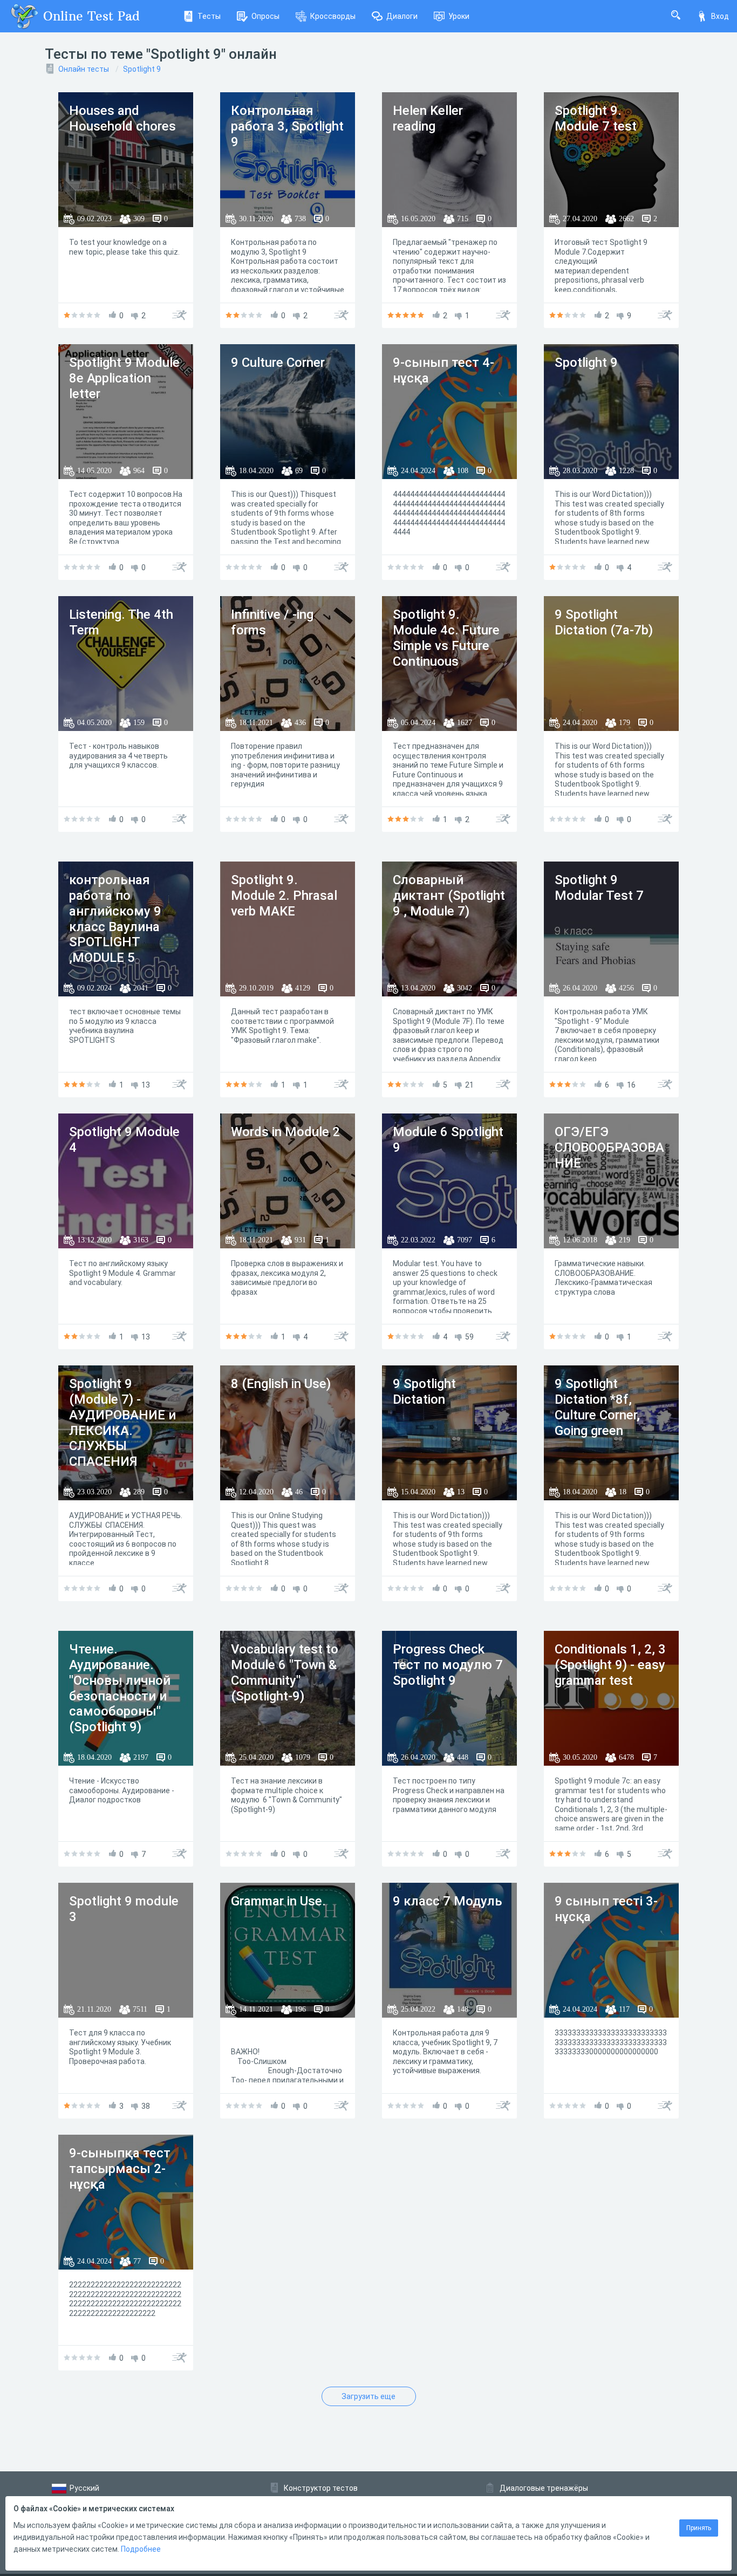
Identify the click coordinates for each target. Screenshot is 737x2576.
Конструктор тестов (321, 2488)
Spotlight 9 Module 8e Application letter (124, 378)
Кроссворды (333, 16)
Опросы (265, 16)
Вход (720, 16)
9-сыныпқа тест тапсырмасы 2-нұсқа (120, 2169)
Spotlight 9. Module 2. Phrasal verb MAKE (284, 896)
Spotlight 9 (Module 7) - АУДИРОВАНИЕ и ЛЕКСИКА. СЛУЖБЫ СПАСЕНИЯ (122, 1423)
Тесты (209, 16)
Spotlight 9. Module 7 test (596, 118)
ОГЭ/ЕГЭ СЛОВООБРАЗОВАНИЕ (609, 1147)
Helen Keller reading (428, 118)
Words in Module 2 (285, 1132)
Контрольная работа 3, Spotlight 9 (287, 126)
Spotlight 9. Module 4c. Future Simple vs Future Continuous (446, 638)
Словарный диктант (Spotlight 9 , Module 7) (449, 896)
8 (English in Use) (281, 1384)
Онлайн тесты (84, 69)
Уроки (459, 16)
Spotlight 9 (142, 69)
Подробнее (141, 2549)
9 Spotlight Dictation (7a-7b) (604, 622)
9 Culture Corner (278, 363)
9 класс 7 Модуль (448, 1901)
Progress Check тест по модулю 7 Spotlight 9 (448, 1665)
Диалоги (402, 16)
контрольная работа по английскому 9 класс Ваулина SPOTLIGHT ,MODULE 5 (115, 919)
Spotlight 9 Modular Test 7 (599, 888)
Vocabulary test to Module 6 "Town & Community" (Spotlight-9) (285, 1672)
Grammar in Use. (278, 1901)
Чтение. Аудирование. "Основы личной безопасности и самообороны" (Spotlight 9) (120, 1688)
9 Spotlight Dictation (424, 1392)
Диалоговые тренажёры (544, 2488)
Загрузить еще (368, 2396)
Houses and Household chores (122, 118)
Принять (699, 2528)
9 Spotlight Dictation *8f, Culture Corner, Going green (597, 1407)
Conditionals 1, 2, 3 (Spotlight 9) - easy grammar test (610, 1665)
